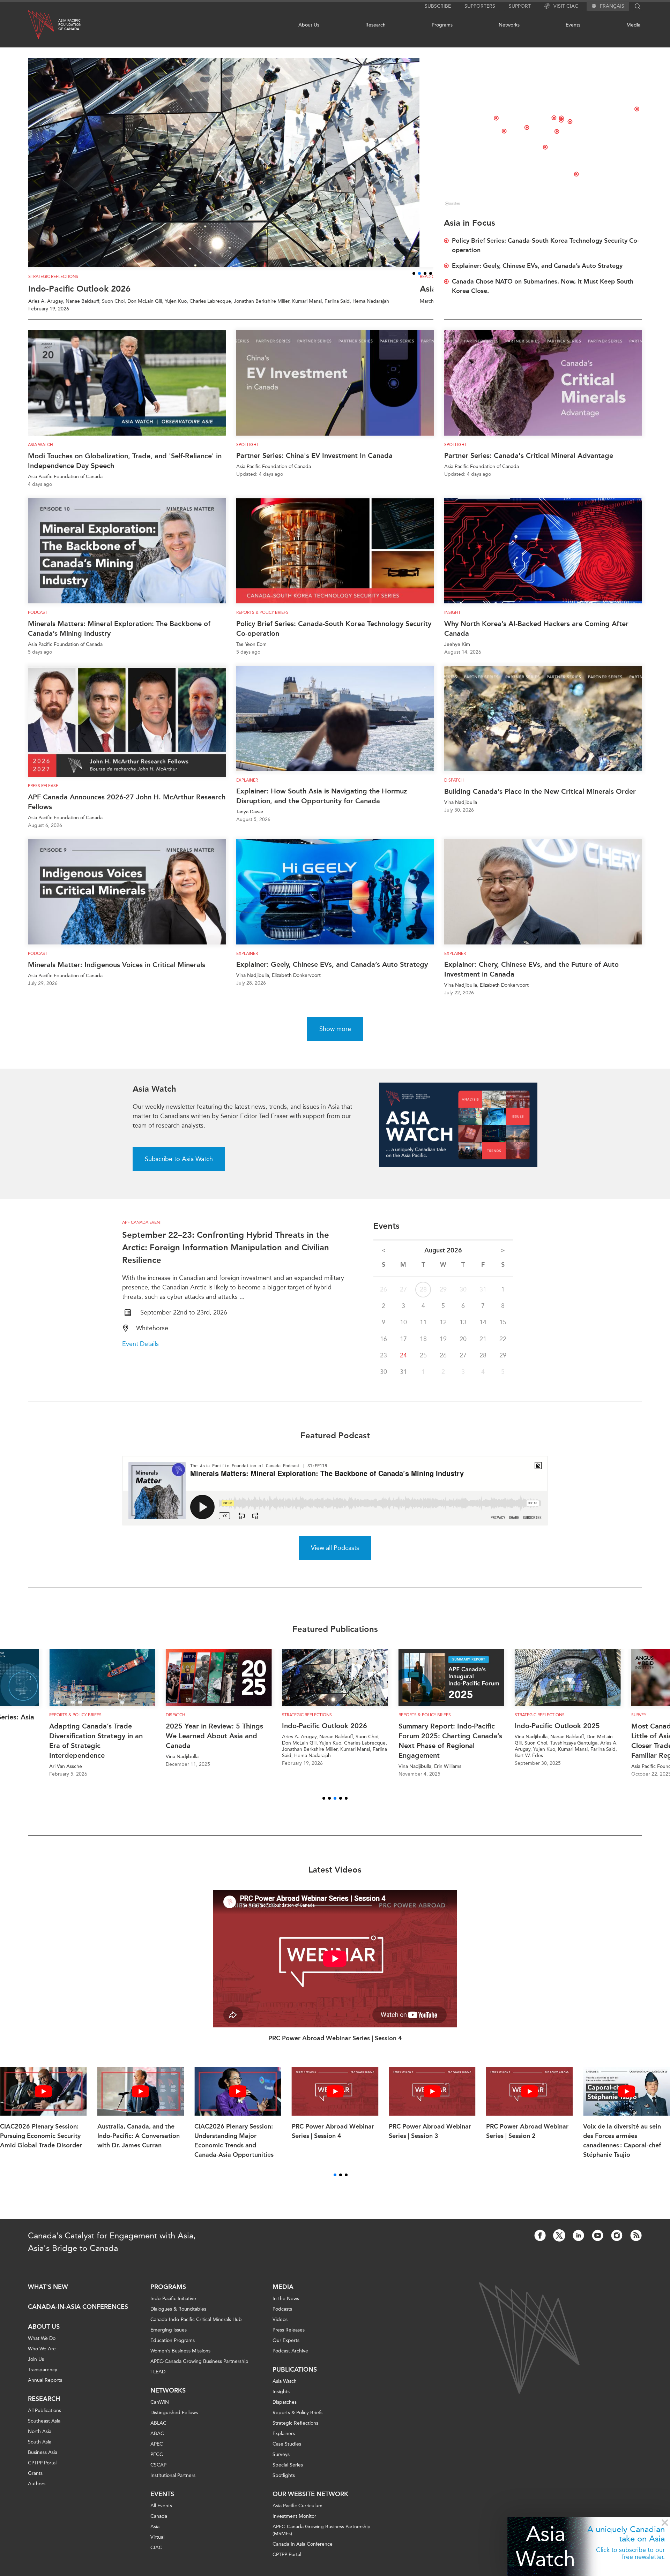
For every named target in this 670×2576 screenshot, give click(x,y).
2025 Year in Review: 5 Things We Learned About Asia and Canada (98, 1743)
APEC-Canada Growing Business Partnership (199, 2369)
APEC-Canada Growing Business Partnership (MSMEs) (322, 2538)
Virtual (157, 2545)
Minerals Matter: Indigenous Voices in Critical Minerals (117, 972)
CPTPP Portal (42, 2470)
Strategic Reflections (295, 2431)
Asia (155, 2534)
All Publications (44, 2418)
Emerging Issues (169, 2338)
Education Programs (173, 2348)
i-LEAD (158, 2379)
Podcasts (282, 2317)
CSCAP (158, 2473)
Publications (295, 2377)
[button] (414, 281)
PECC (157, 2462)
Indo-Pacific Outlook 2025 (441, 1733)
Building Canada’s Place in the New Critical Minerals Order (540, 799)
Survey (522, 1722)
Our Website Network (310, 2502)
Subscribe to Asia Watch (179, 1167)
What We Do (42, 2346)
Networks (509, 25)
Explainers (284, 2441)
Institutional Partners (173, 2483)
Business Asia (43, 2460)
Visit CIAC (566, 6)
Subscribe (438, 6)
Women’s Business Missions (180, 2359)
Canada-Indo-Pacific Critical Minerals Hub (196, 2327)
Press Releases (289, 2338)
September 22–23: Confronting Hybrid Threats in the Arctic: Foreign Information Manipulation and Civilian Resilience (226, 1255)
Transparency (43, 2377)
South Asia (40, 2450)
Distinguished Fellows (174, 2420)
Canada (159, 2524)
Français (612, 6)
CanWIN (160, 2410)
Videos (280, 2327)
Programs (442, 25)
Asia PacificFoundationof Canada (70, 25)
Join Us (36, 2367)
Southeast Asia (44, 2429)
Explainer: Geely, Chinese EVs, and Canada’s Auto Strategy (332, 972)
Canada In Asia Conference (303, 2552)
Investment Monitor (294, 2524)
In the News (286, 2306)
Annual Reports (45, 2388)
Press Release (43, 793)
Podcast (38, 620)
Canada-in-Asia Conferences (78, 2314)
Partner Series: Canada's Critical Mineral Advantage (529, 463)
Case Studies (287, 2452)
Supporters (480, 6)
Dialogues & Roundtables (178, 2317)
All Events (161, 2513)
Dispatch (454, 788)
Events (573, 25)
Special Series (288, 2473)
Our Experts (286, 2348)
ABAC (157, 2441)
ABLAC (158, 2431)
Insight (452, 620)
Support (520, 6)
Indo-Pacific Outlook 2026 (79, 296)
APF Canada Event (142, 1230)
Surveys (281, 2462)
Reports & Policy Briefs (262, 620)
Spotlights (284, 2483)
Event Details (140, 1351)
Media (633, 25)
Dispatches (285, 2410)
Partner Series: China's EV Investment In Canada (314, 463)
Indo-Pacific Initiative (173, 2306)
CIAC (156, 2555)
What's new (48, 2295)
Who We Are (42, 2356)
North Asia (40, 2439)
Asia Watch (40, 452)
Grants (35, 2481)
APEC (157, 2452)
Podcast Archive (290, 2359)
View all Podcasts (335, 1555)
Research (375, 25)
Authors (37, 2491)
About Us (309, 25)
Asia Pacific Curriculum (297, 2513)
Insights (281, 2399)
